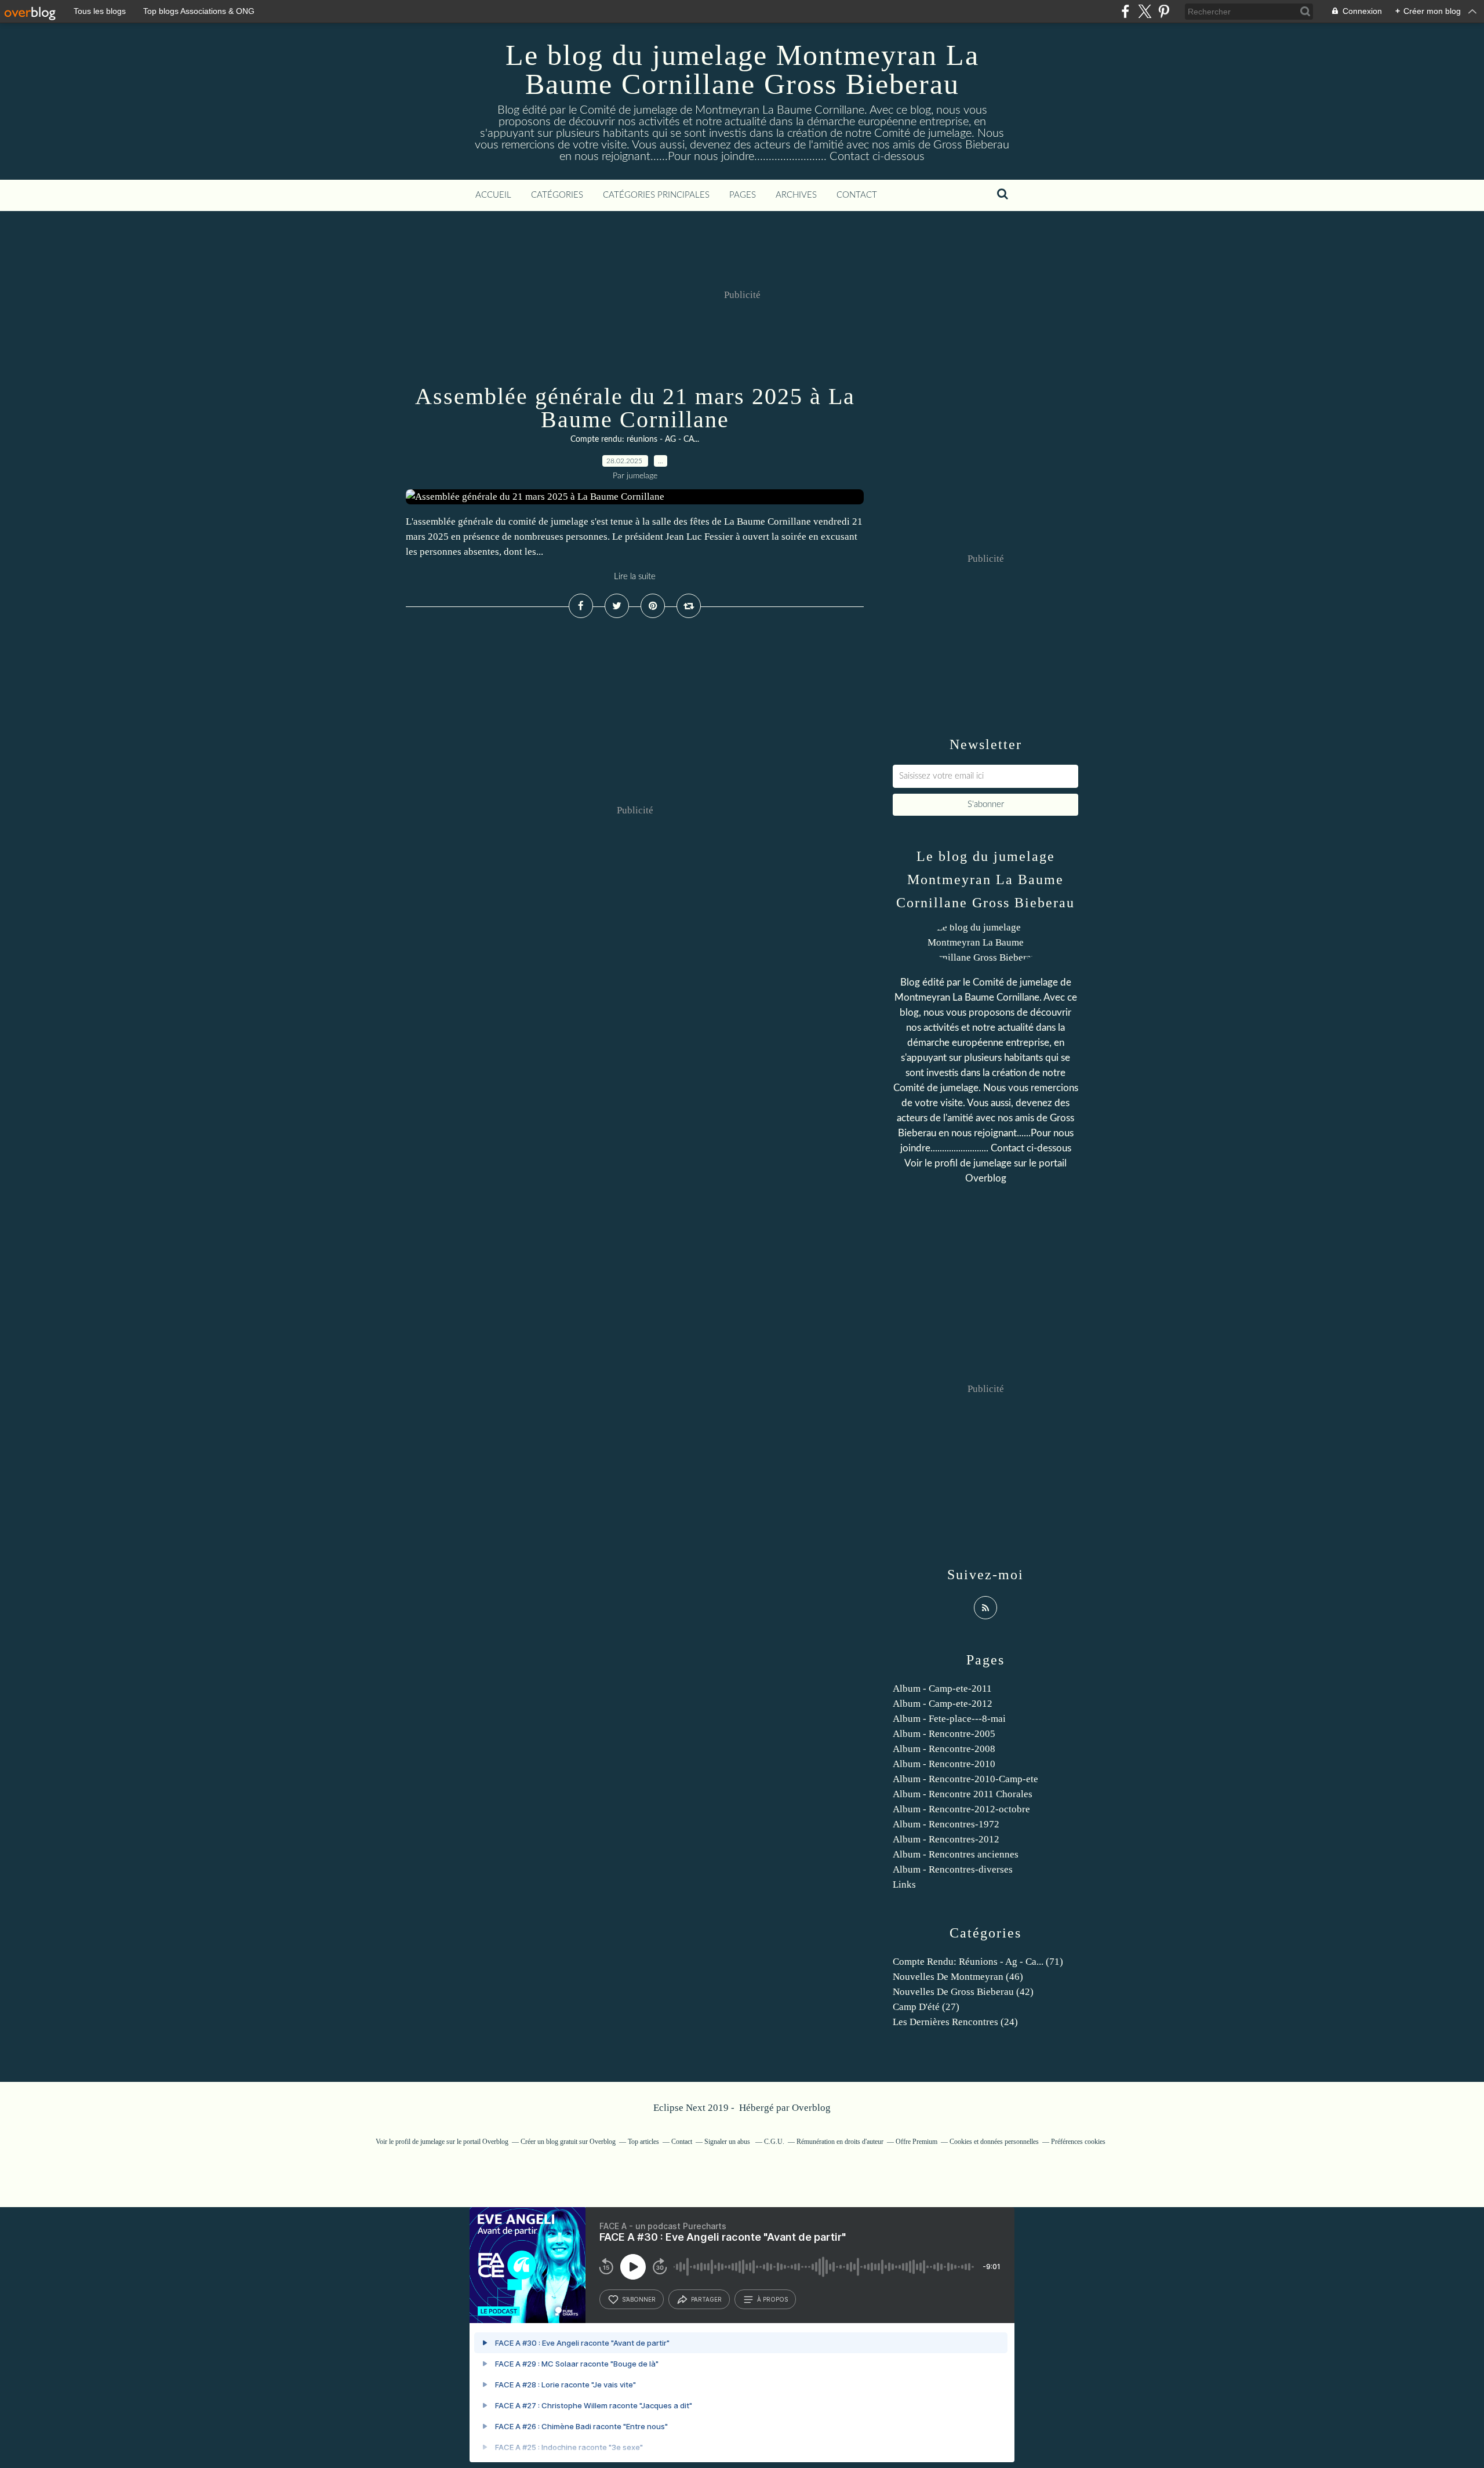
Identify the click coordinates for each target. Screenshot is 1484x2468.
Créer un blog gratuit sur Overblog (568, 2142)
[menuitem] (493, 195)
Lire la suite (635, 577)
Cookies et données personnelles (994, 2142)
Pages (743, 195)
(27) (926, 2007)
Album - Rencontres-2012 (946, 1839)
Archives (796, 195)
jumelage (992, 1163)
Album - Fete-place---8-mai (949, 1719)
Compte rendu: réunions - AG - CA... (635, 439)
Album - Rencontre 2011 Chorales (963, 1794)
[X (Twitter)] (1145, 11)
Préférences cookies (1078, 2142)
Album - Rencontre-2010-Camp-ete (965, 1779)
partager (706, 2299)
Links (904, 1884)
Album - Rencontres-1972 (946, 1824)
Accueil (493, 195)
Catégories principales (656, 195)
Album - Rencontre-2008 (944, 1749)
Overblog (811, 2108)
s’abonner (639, 2299)
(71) (978, 1962)
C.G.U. (774, 2142)
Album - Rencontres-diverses (953, 1869)
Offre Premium (916, 2142)
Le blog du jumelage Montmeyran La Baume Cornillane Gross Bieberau (742, 70)
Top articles (643, 2142)
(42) (963, 1992)
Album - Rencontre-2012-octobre (961, 1809)
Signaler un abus (728, 2142)
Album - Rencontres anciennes (956, 1854)
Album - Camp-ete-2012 (943, 1704)
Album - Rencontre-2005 (944, 1734)
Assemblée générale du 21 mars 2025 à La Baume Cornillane (635, 408)
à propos (772, 2299)
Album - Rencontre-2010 (944, 1764)
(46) (958, 1977)
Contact (857, 195)
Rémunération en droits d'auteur (840, 2142)
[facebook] (1125, 11)
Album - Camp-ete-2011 (942, 1689)
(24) (955, 2022)
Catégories (557, 195)
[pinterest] (1164, 11)
